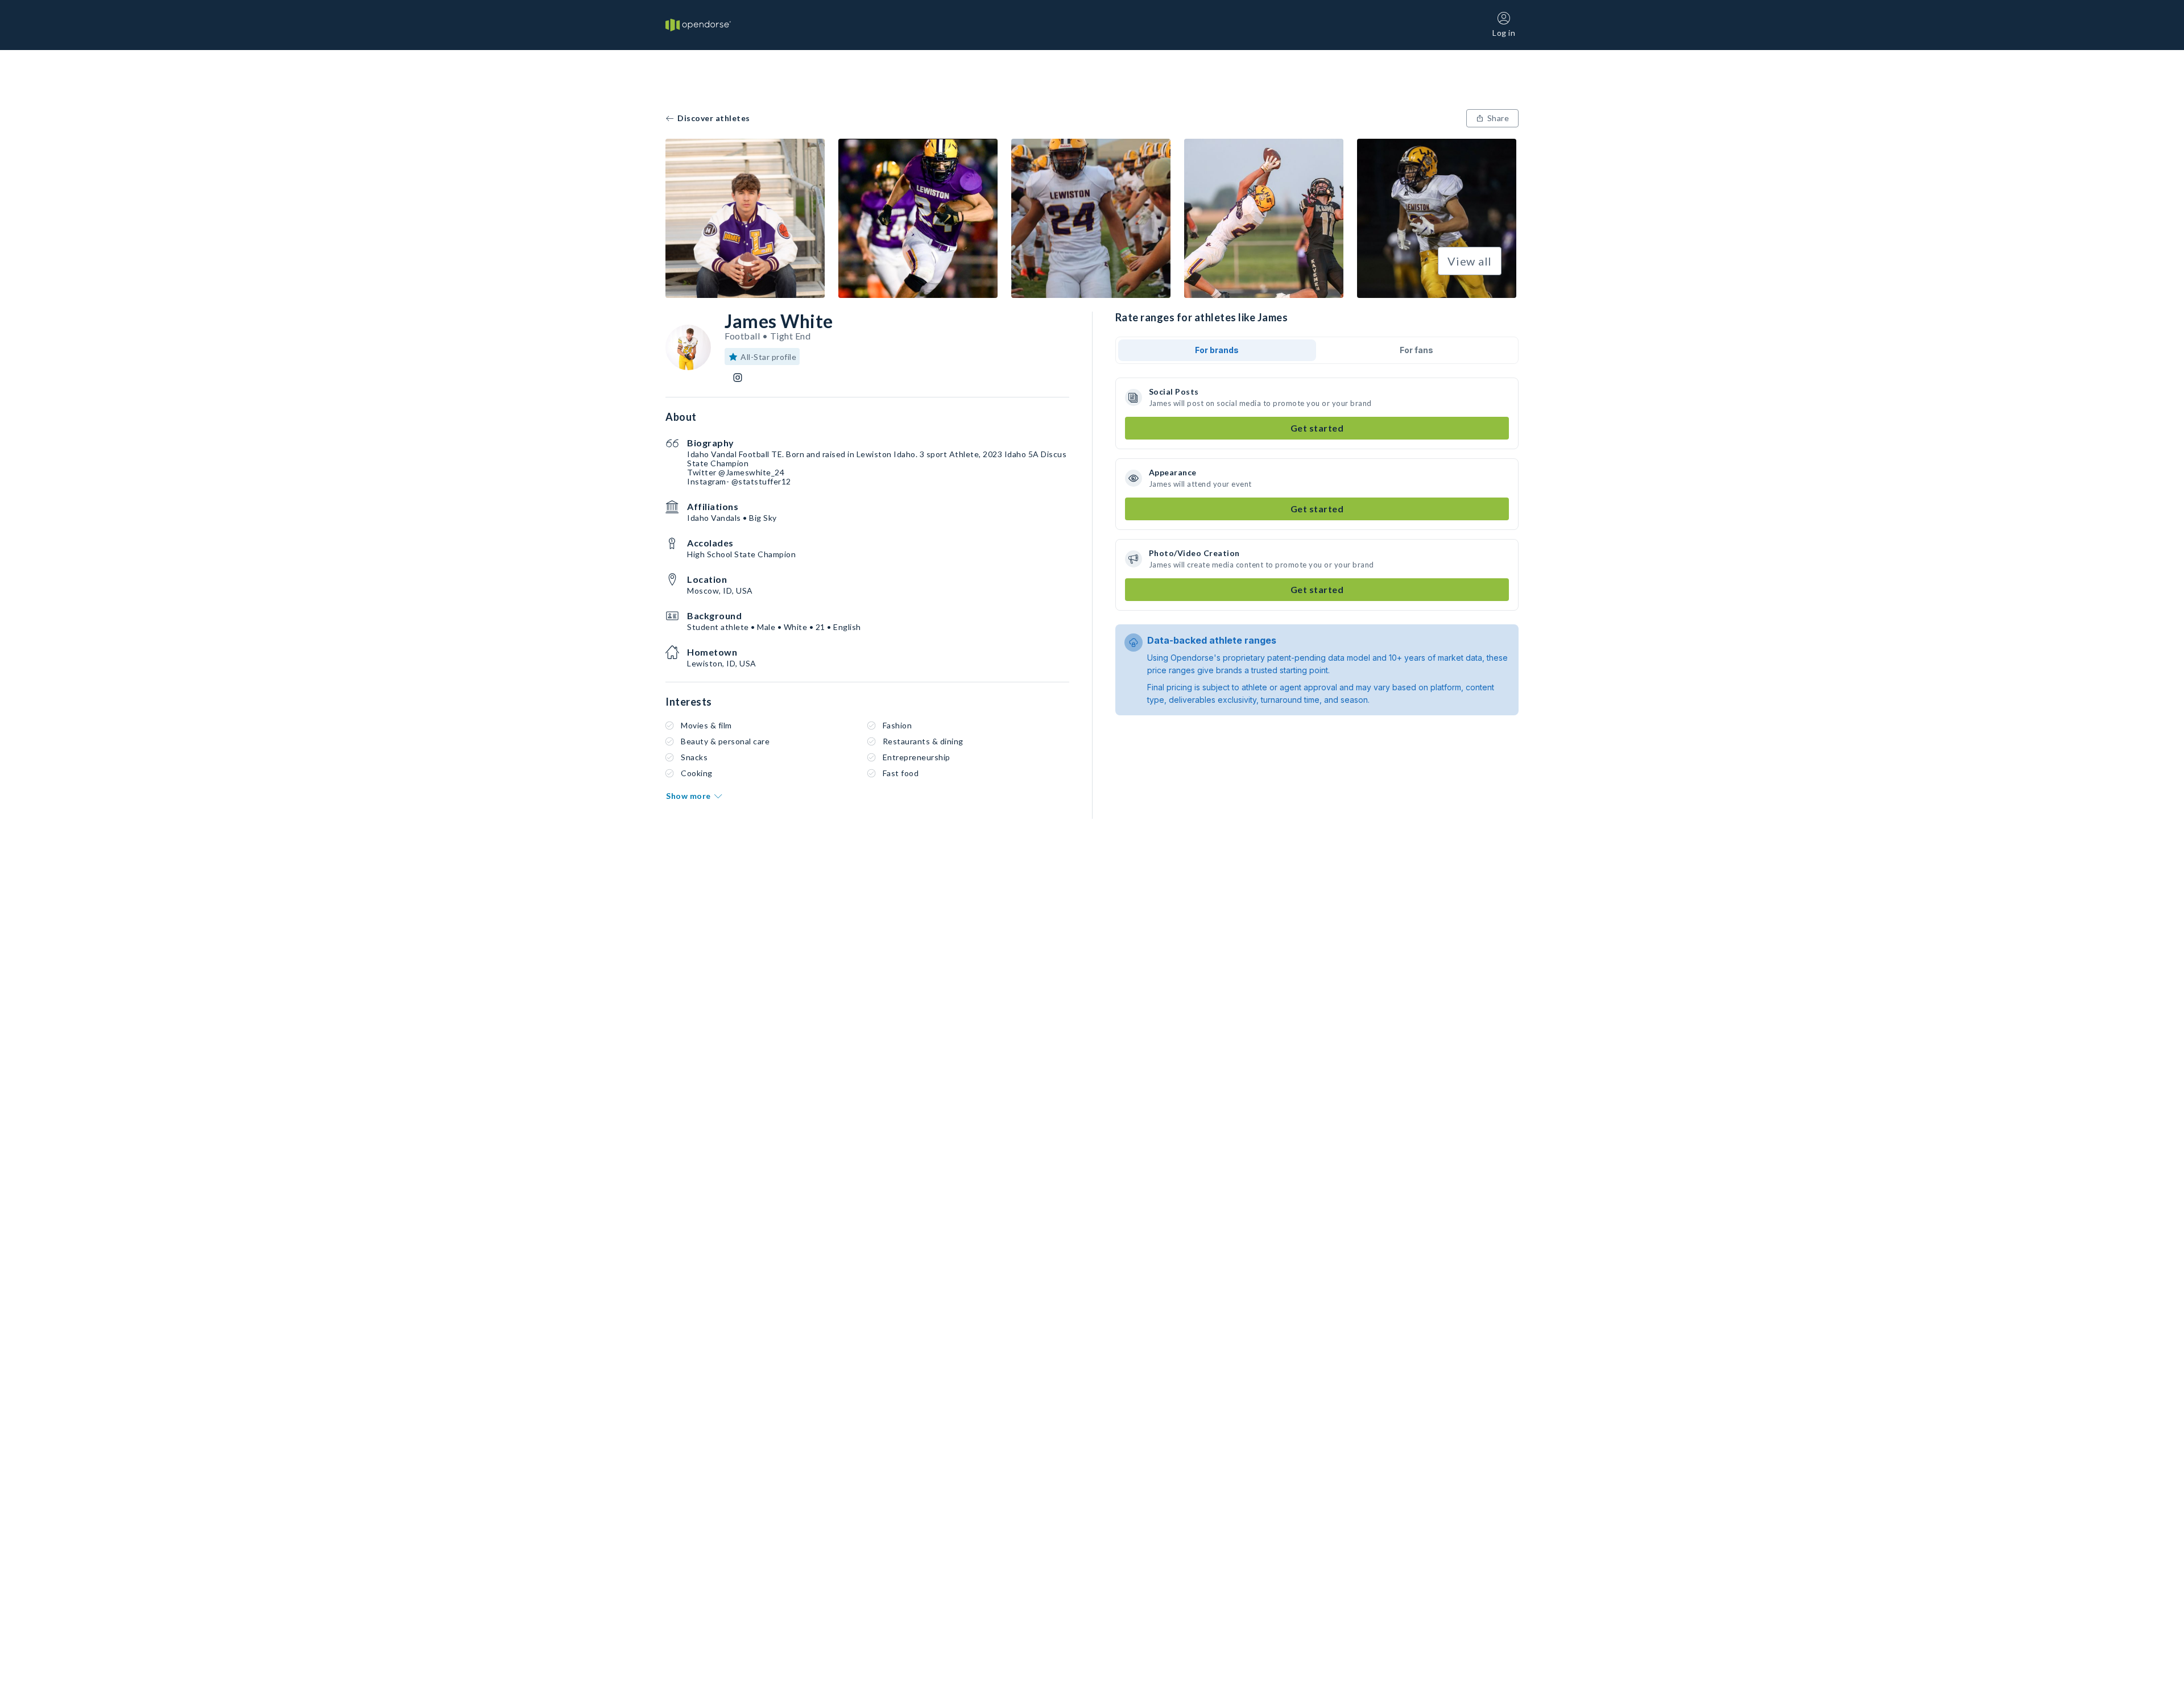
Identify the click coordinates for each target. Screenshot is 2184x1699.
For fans (1416, 350)
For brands (1217, 350)
